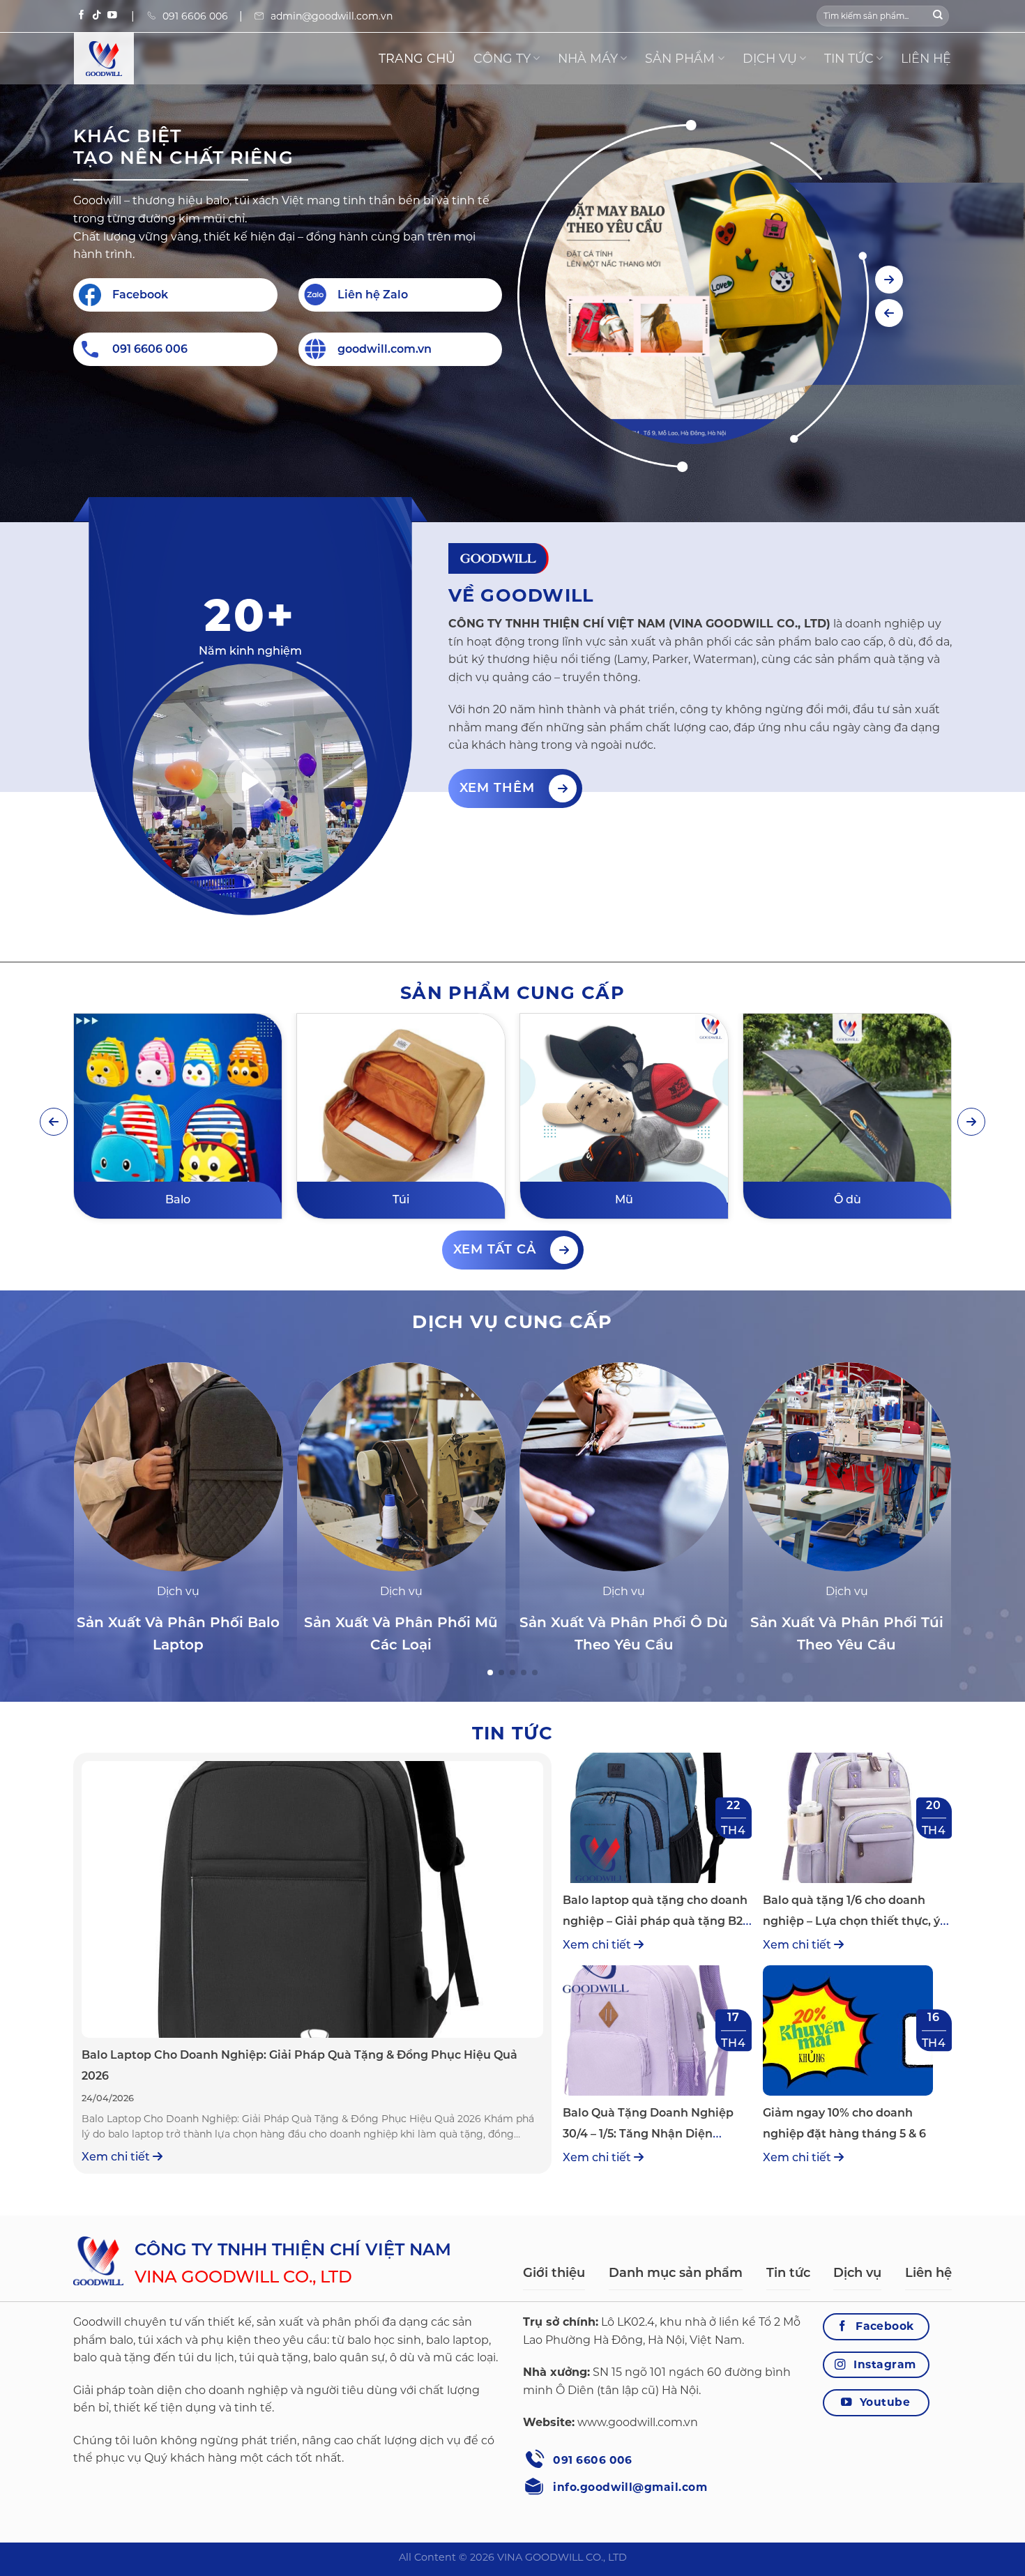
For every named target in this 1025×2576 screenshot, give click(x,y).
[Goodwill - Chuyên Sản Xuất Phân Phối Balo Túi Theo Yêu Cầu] (144, 59)
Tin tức (849, 58)
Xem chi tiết (117, 2157)
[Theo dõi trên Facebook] (82, 16)
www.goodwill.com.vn (638, 2422)
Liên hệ (926, 58)
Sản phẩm (680, 58)
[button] (889, 280)
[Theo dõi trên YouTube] (112, 16)
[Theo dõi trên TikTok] (97, 16)
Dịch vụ (770, 58)
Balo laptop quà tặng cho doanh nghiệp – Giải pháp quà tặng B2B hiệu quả (657, 1921)
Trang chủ (417, 58)
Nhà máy (588, 58)
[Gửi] (938, 16)
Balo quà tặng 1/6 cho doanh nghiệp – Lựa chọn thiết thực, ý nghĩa (851, 1921)
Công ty (502, 58)
